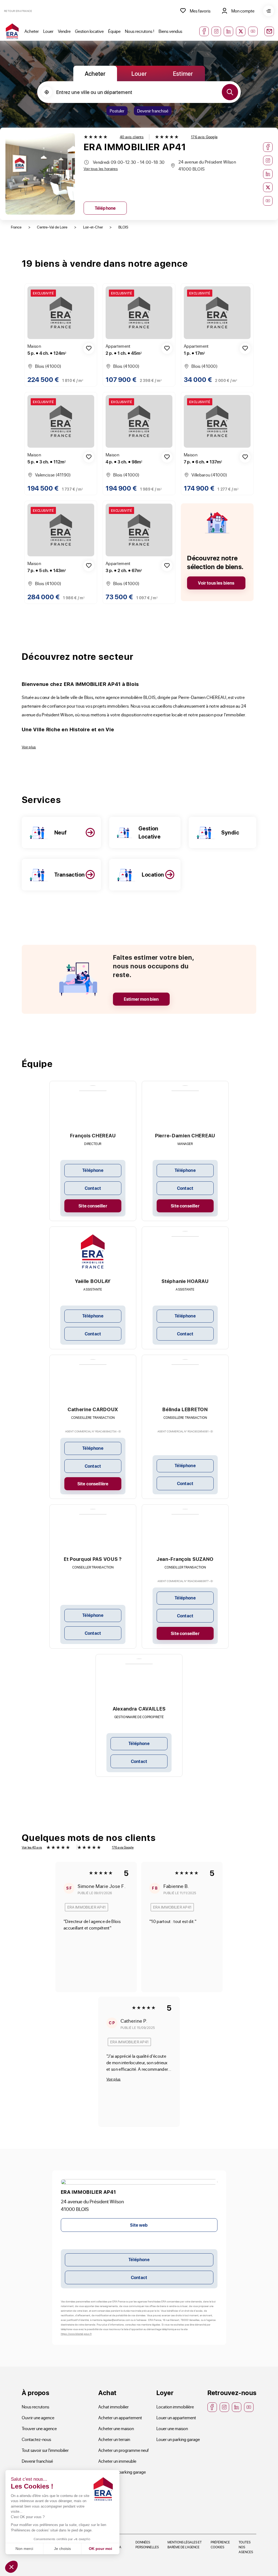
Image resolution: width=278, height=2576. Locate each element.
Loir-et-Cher (93, 227)
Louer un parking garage (178, 2439)
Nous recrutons (35, 2407)
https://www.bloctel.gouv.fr (76, 2334)
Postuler (117, 111)
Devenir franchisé (153, 111)
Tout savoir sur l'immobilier (45, 2450)
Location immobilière (175, 2407)
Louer (48, 31)
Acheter (32, 31)
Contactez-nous (36, 2439)
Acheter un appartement (120, 2417)
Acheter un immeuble (117, 2461)
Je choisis (62, 2549)
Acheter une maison (116, 2428)
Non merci (24, 2549)
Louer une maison (172, 2428)
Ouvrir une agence (38, 2417)
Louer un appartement (176, 2417)
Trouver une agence (39, 2428)
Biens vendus (170, 31)
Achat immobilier (113, 2407)
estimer (183, 73)
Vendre (64, 31)
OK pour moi (100, 2549)
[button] (11, 2567)
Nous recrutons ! (140, 31)
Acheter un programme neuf (124, 2450)
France (16, 227)
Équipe (114, 31)
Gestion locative (89, 31)
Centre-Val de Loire (52, 227)
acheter (95, 73)
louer (139, 73)
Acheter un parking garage (122, 2472)
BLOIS (123, 227)
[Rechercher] (230, 92)
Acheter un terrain (114, 2439)
